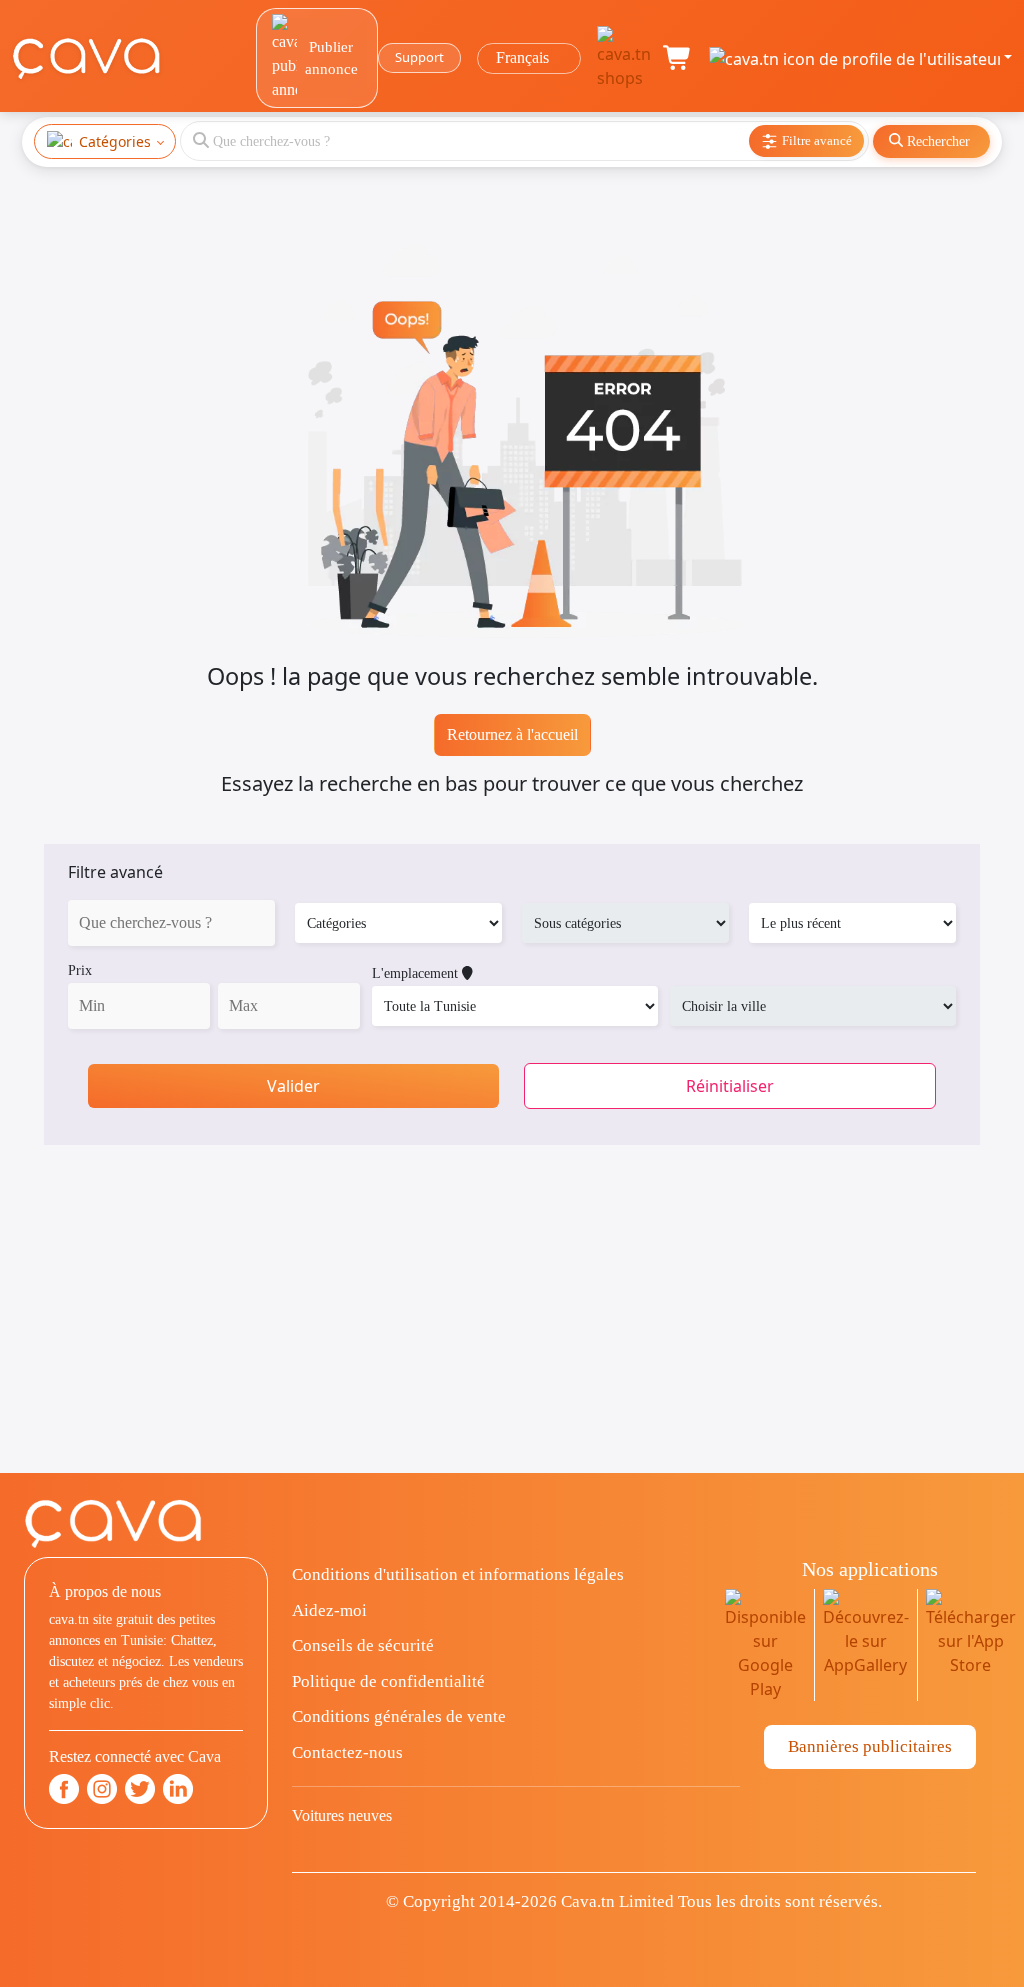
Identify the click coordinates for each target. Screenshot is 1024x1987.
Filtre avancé (115, 872)
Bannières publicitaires (870, 1746)
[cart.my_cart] (678, 58)
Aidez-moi (329, 1610)
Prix (80, 970)
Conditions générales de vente (399, 1716)
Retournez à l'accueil (512, 734)
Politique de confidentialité (388, 1681)
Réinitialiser (730, 1086)
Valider (293, 1086)
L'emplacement (417, 973)
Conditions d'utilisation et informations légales (458, 1574)
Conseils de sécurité (363, 1645)
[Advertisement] (512, 1333)
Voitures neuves (342, 1815)
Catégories (115, 141)
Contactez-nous (347, 1752)
